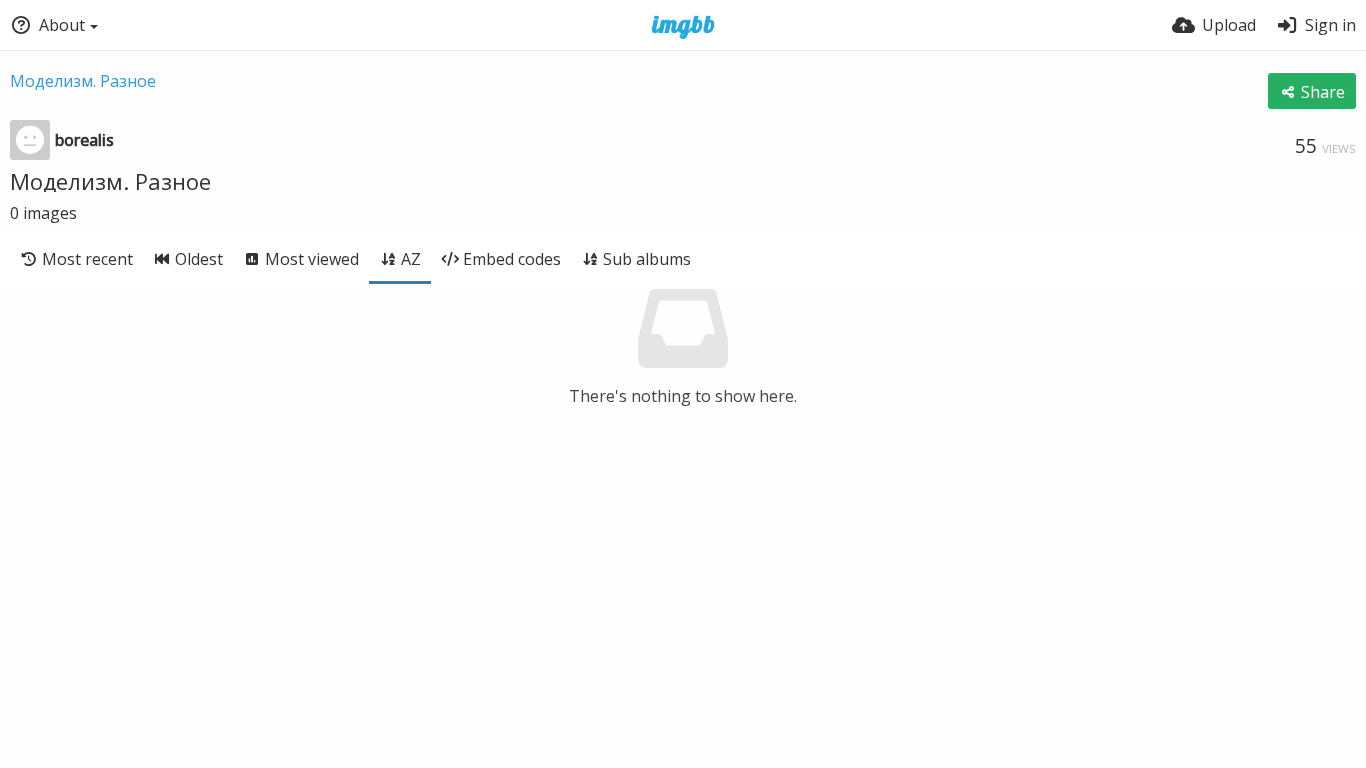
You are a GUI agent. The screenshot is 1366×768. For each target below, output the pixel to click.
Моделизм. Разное (83, 81)
